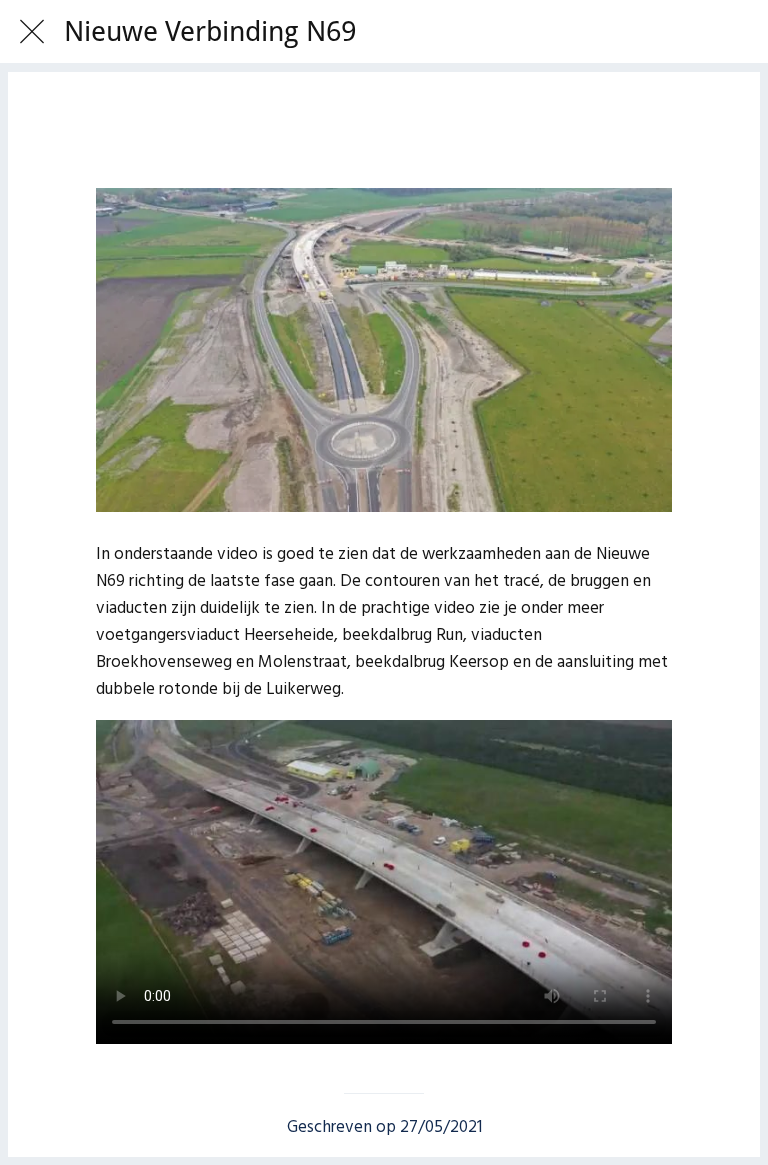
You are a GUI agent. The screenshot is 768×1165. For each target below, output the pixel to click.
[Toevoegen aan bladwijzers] (384, 128)
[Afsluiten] (32, 32)
